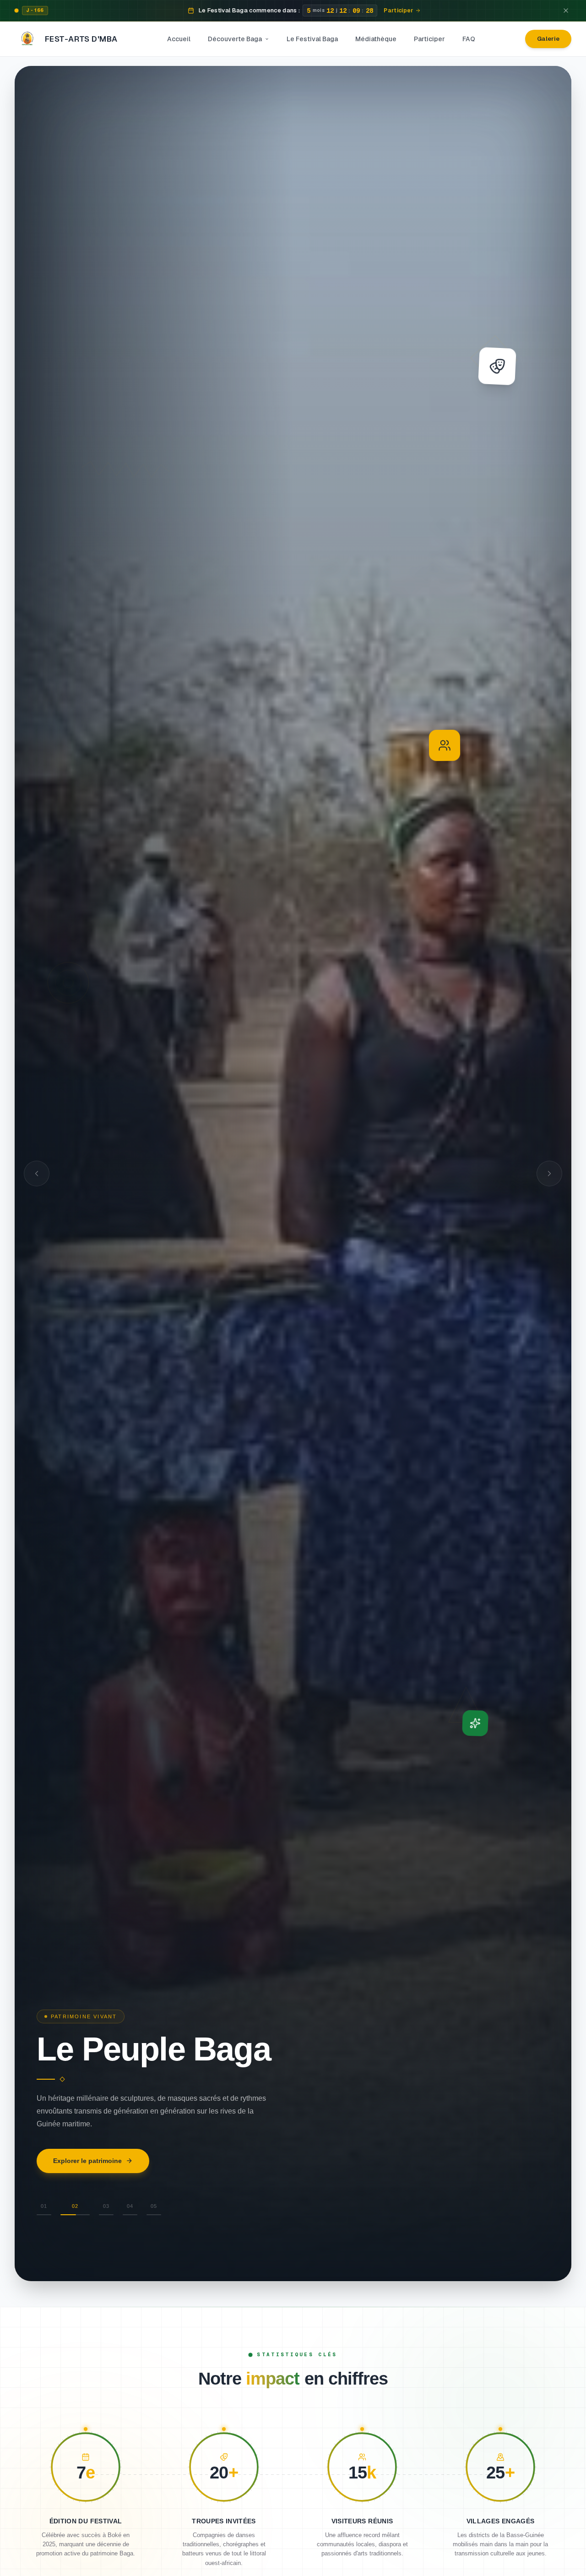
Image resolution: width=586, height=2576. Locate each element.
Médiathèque (376, 39)
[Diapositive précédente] (37, 1174)
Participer (429, 39)
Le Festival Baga (312, 39)
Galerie (548, 39)
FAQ (469, 39)
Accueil (179, 39)
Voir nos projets (78, 2179)
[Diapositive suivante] (549, 1174)
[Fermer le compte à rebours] (566, 11)
